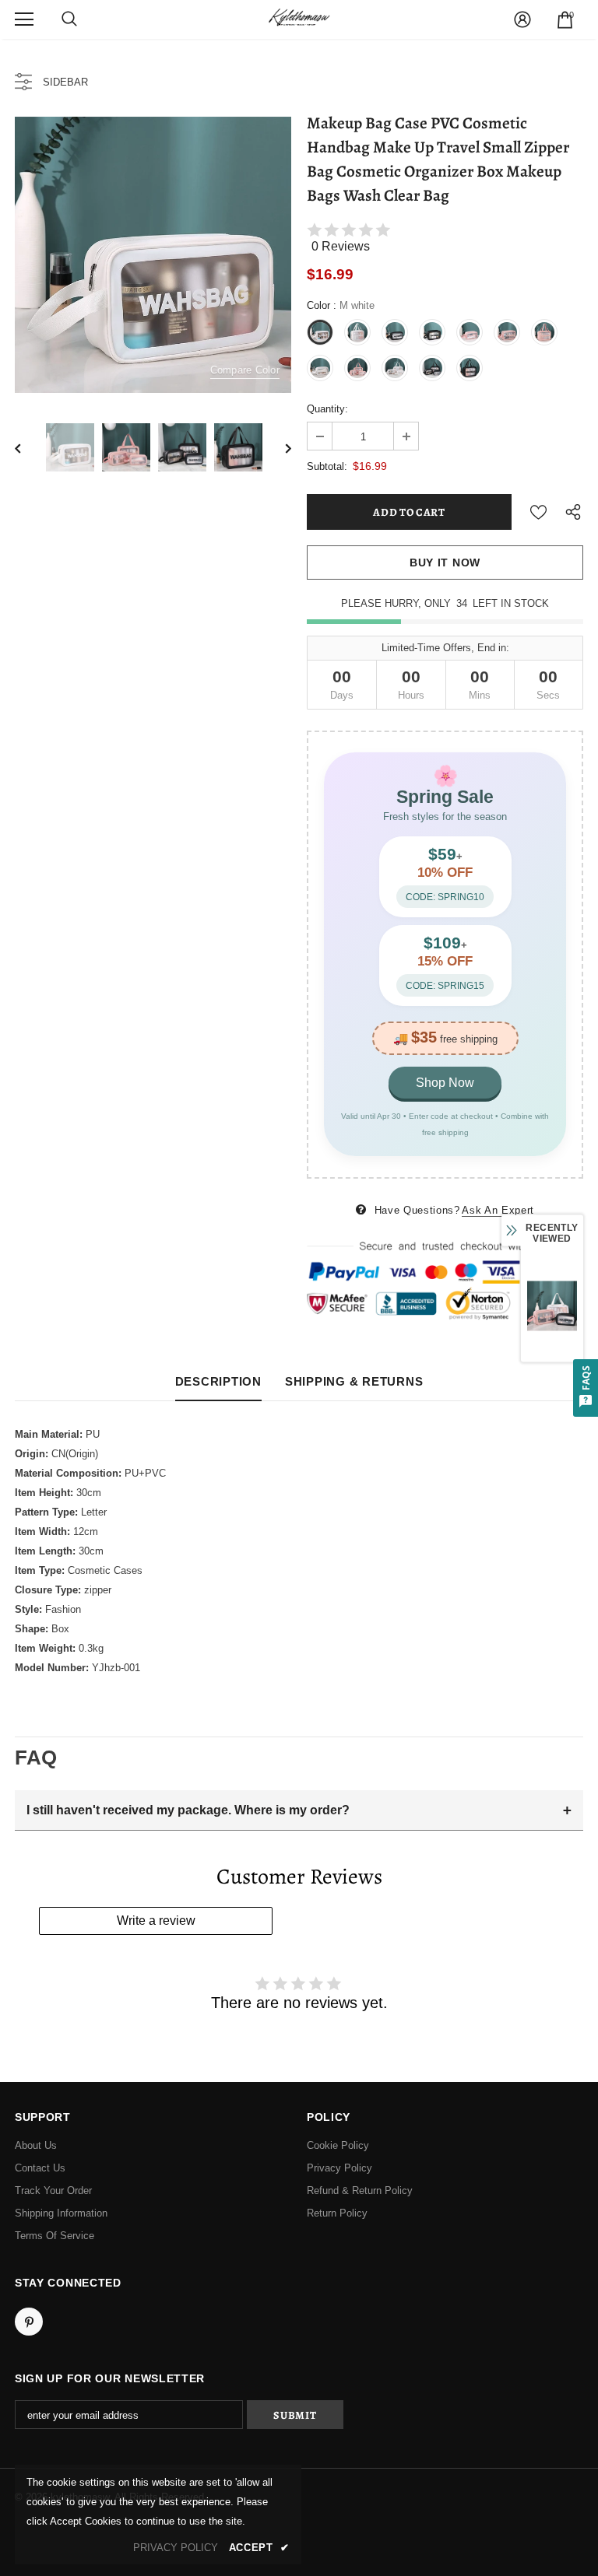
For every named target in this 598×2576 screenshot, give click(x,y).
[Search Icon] (69, 19)
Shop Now (445, 1083)
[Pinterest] (29, 2322)
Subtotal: (327, 466)
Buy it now (445, 563)
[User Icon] (522, 19)
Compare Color (245, 370)
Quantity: (327, 409)
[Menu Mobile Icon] (24, 19)
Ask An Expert (498, 1210)
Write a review (156, 1921)
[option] (153, 255)
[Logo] (299, 19)
